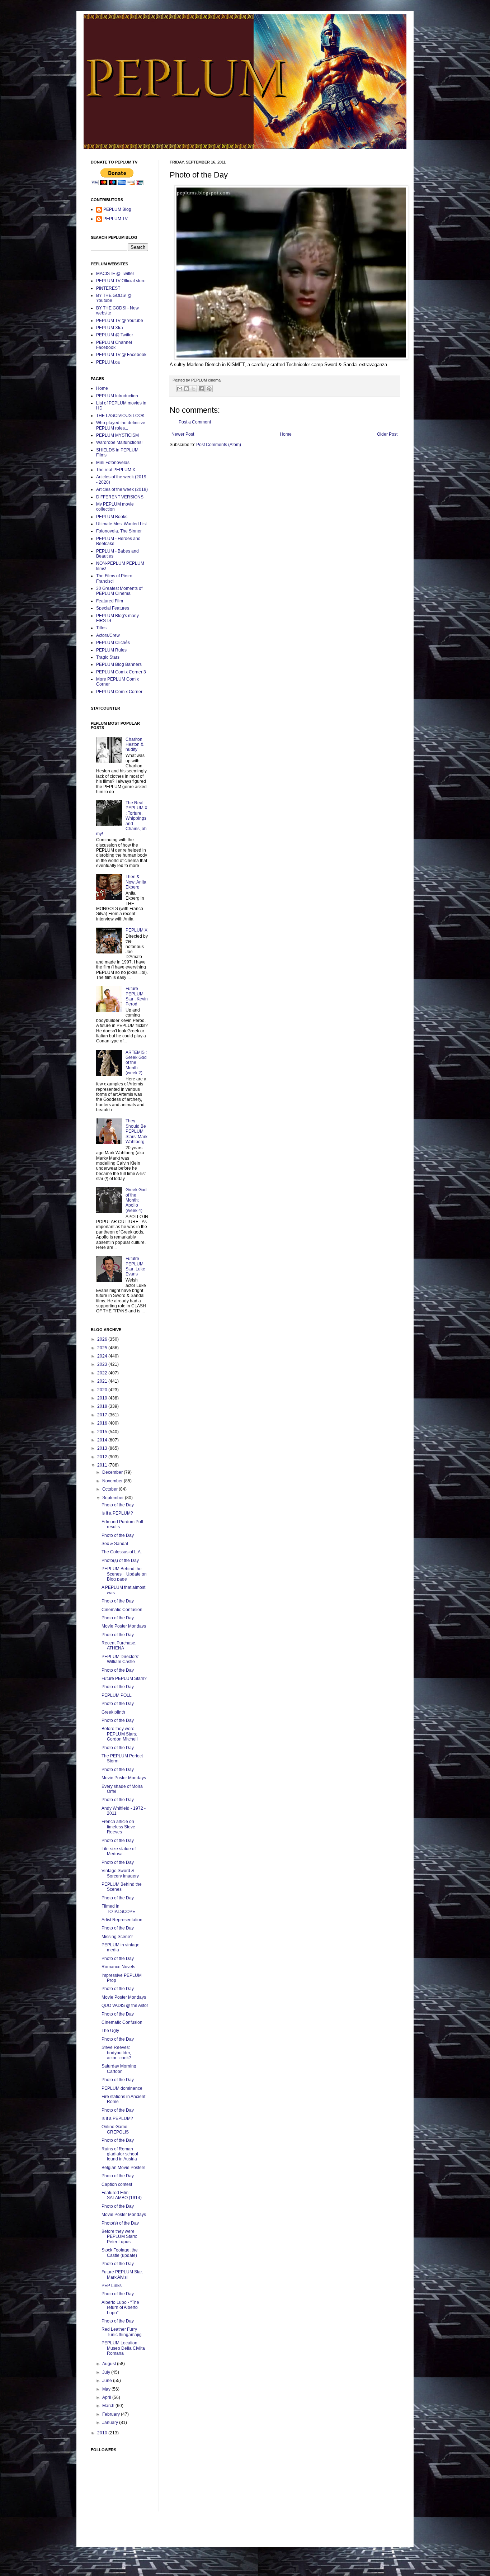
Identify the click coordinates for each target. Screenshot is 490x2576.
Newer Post (183, 434)
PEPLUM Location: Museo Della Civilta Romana (123, 2348)
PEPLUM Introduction (117, 396)
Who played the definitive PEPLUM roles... (121, 425)
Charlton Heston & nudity (135, 745)
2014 (103, 1440)
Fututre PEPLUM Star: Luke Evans (135, 1266)
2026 (103, 1339)
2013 (103, 1448)
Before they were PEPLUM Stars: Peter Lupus (119, 2237)
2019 (103, 1398)
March (109, 2406)
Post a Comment (195, 422)
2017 (103, 1415)
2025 (103, 1348)
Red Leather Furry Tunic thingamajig (122, 2332)
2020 (103, 1390)
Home (286, 434)
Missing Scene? (117, 1937)
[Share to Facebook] (201, 389)
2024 (103, 1356)
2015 (103, 1432)
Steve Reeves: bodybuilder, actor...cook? (116, 2053)
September (114, 1498)
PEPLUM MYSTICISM (117, 435)
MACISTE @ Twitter (115, 274)
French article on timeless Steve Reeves (118, 1827)
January (111, 2423)
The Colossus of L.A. (122, 1552)
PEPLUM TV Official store (121, 281)
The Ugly (110, 2031)
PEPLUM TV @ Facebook (121, 355)
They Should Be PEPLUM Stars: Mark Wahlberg (136, 1131)
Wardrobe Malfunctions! (119, 442)
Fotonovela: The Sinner (119, 531)
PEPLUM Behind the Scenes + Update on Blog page (124, 1574)
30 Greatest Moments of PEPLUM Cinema (119, 591)
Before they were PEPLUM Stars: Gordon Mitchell (120, 1734)
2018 (103, 1406)
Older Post (387, 434)
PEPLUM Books (112, 517)
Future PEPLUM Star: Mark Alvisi (122, 2274)
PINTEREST (108, 288)
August (110, 2364)
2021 (103, 1381)
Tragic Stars (108, 657)
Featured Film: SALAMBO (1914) (122, 2195)
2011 (103, 1465)
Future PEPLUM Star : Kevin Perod (137, 996)
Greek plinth (113, 1712)
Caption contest (117, 2184)
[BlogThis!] (187, 389)
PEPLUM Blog (117, 209)
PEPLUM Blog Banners (119, 664)
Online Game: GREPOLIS (115, 2129)
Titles (101, 628)
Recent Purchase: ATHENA (119, 1645)
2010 (103, 2433)
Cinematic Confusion (122, 1610)
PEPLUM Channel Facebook (114, 345)
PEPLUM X (136, 930)
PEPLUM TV (116, 219)
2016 (103, 1423)
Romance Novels (118, 1967)
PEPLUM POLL (117, 1695)
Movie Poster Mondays (124, 1626)
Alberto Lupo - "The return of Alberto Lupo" (120, 2308)
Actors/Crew (108, 635)
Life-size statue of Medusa (119, 1851)
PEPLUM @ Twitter (115, 335)
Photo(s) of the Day (120, 1561)
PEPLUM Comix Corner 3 (121, 672)
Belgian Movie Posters (123, 2168)
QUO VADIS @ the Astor (125, 2006)
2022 (103, 1373)
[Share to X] (193, 389)
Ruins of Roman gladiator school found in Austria (120, 2154)
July (107, 2372)
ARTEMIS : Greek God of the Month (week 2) (136, 1063)
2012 (103, 1457)
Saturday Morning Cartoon (119, 2069)
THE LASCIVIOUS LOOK (120, 416)
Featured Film (110, 601)
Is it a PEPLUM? (117, 1513)
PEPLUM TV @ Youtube (120, 321)
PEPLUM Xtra (110, 328)
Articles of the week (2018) (122, 489)
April (107, 2397)
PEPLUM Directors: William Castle (120, 1659)
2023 (103, 1364)
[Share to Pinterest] (209, 389)
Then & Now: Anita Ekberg (136, 882)
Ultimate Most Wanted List (121, 524)
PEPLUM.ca (108, 362)
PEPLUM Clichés (113, 643)
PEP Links (112, 2286)
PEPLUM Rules (111, 650)
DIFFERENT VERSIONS (120, 497)
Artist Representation (122, 1920)
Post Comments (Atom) (219, 445)
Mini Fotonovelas (113, 463)
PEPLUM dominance (122, 2088)
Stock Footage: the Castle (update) (120, 2253)
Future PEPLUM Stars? (124, 1678)
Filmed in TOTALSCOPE (118, 1909)
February (112, 2414)
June (108, 2381)
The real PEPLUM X (116, 470)
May (107, 2389)
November (113, 1481)
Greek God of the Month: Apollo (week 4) (136, 1200)
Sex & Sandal (115, 1544)
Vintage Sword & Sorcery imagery (120, 1873)
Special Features (113, 608)
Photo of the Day (118, 1505)
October (110, 1489)
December (113, 1472)
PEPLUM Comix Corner (119, 692)
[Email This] (180, 389)
